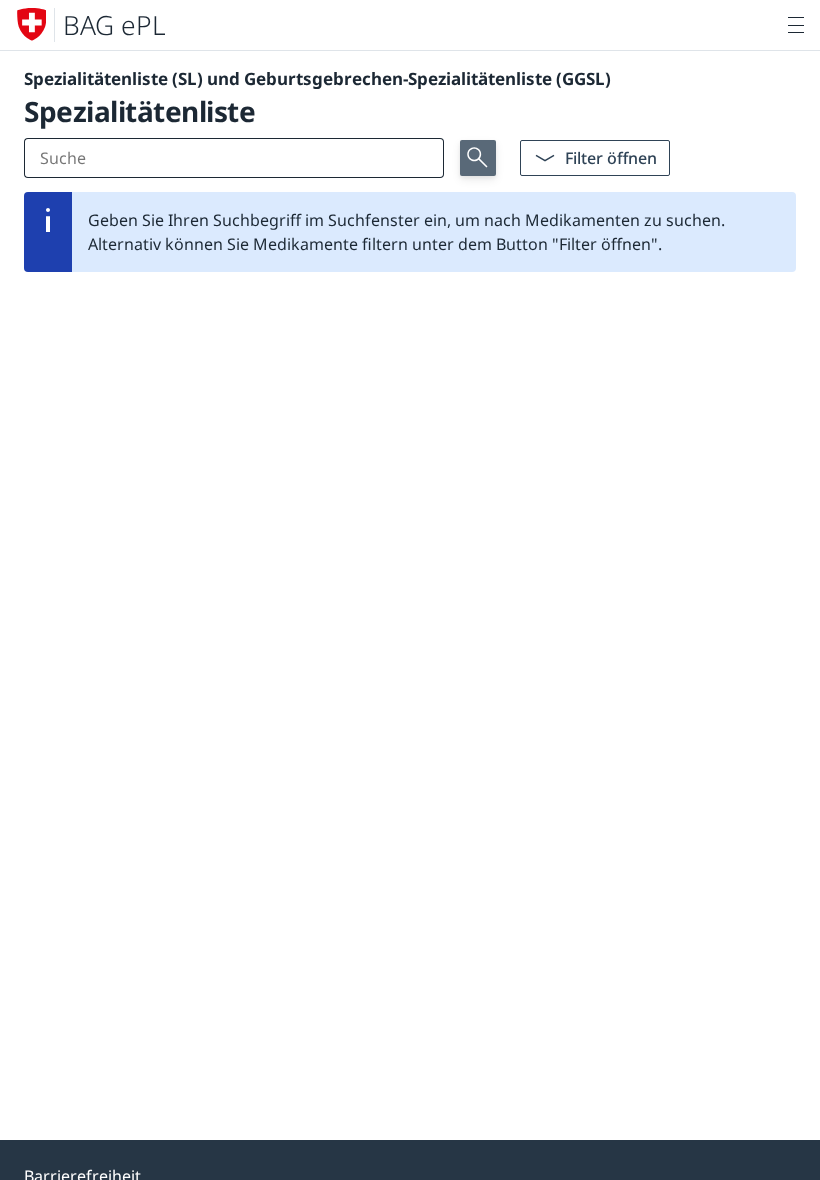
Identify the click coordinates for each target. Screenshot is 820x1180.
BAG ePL (114, 25)
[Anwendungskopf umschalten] (796, 25)
